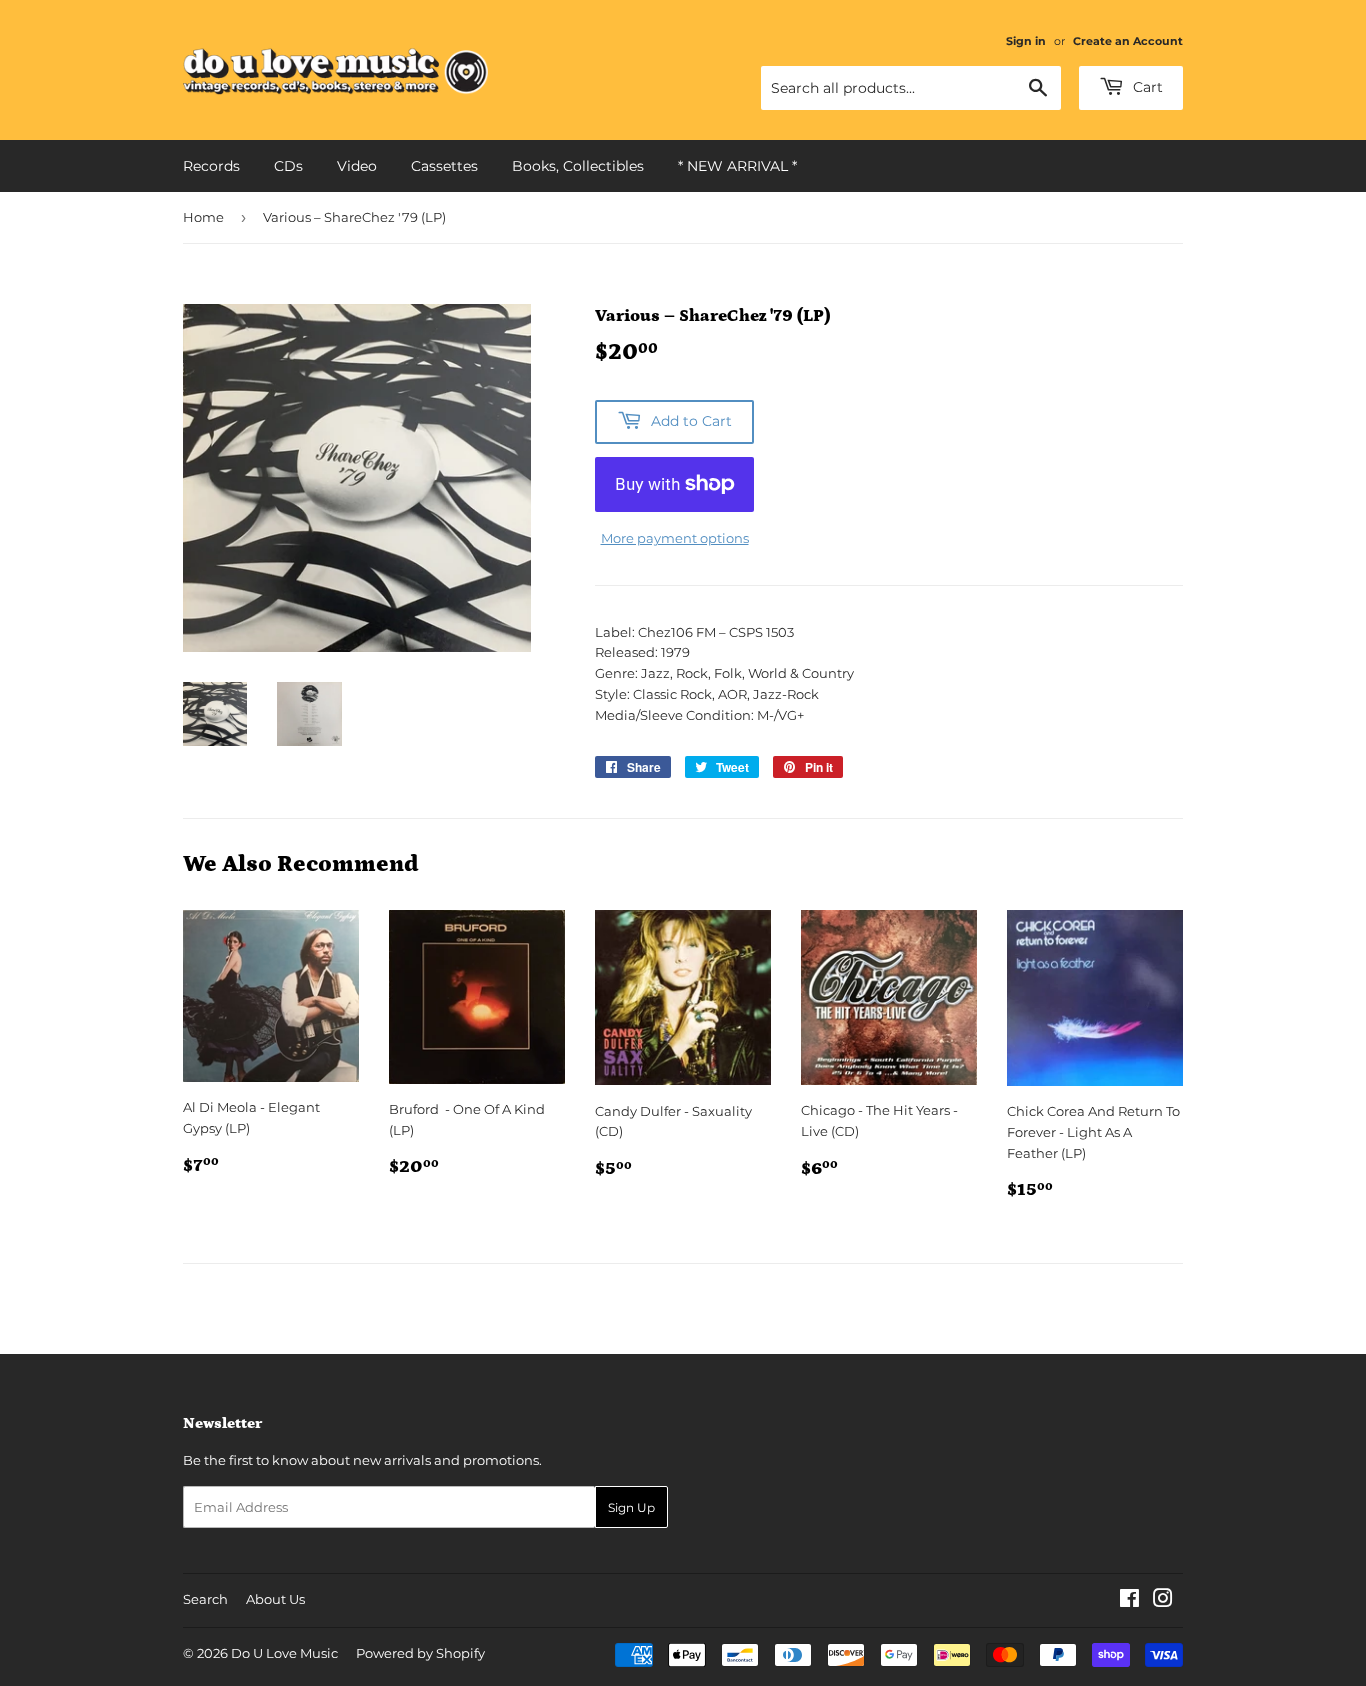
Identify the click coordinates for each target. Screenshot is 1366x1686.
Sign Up (631, 1507)
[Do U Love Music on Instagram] (1163, 1601)
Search (205, 1599)
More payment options (675, 538)
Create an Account (1128, 41)
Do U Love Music (284, 1653)
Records (211, 166)
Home (203, 217)
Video (357, 166)
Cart (1146, 87)
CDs (288, 166)
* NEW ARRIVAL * (737, 166)
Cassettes (444, 166)
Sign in (1026, 41)
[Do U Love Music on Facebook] (1129, 1601)
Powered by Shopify (420, 1653)
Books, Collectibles (578, 166)
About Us (275, 1599)
